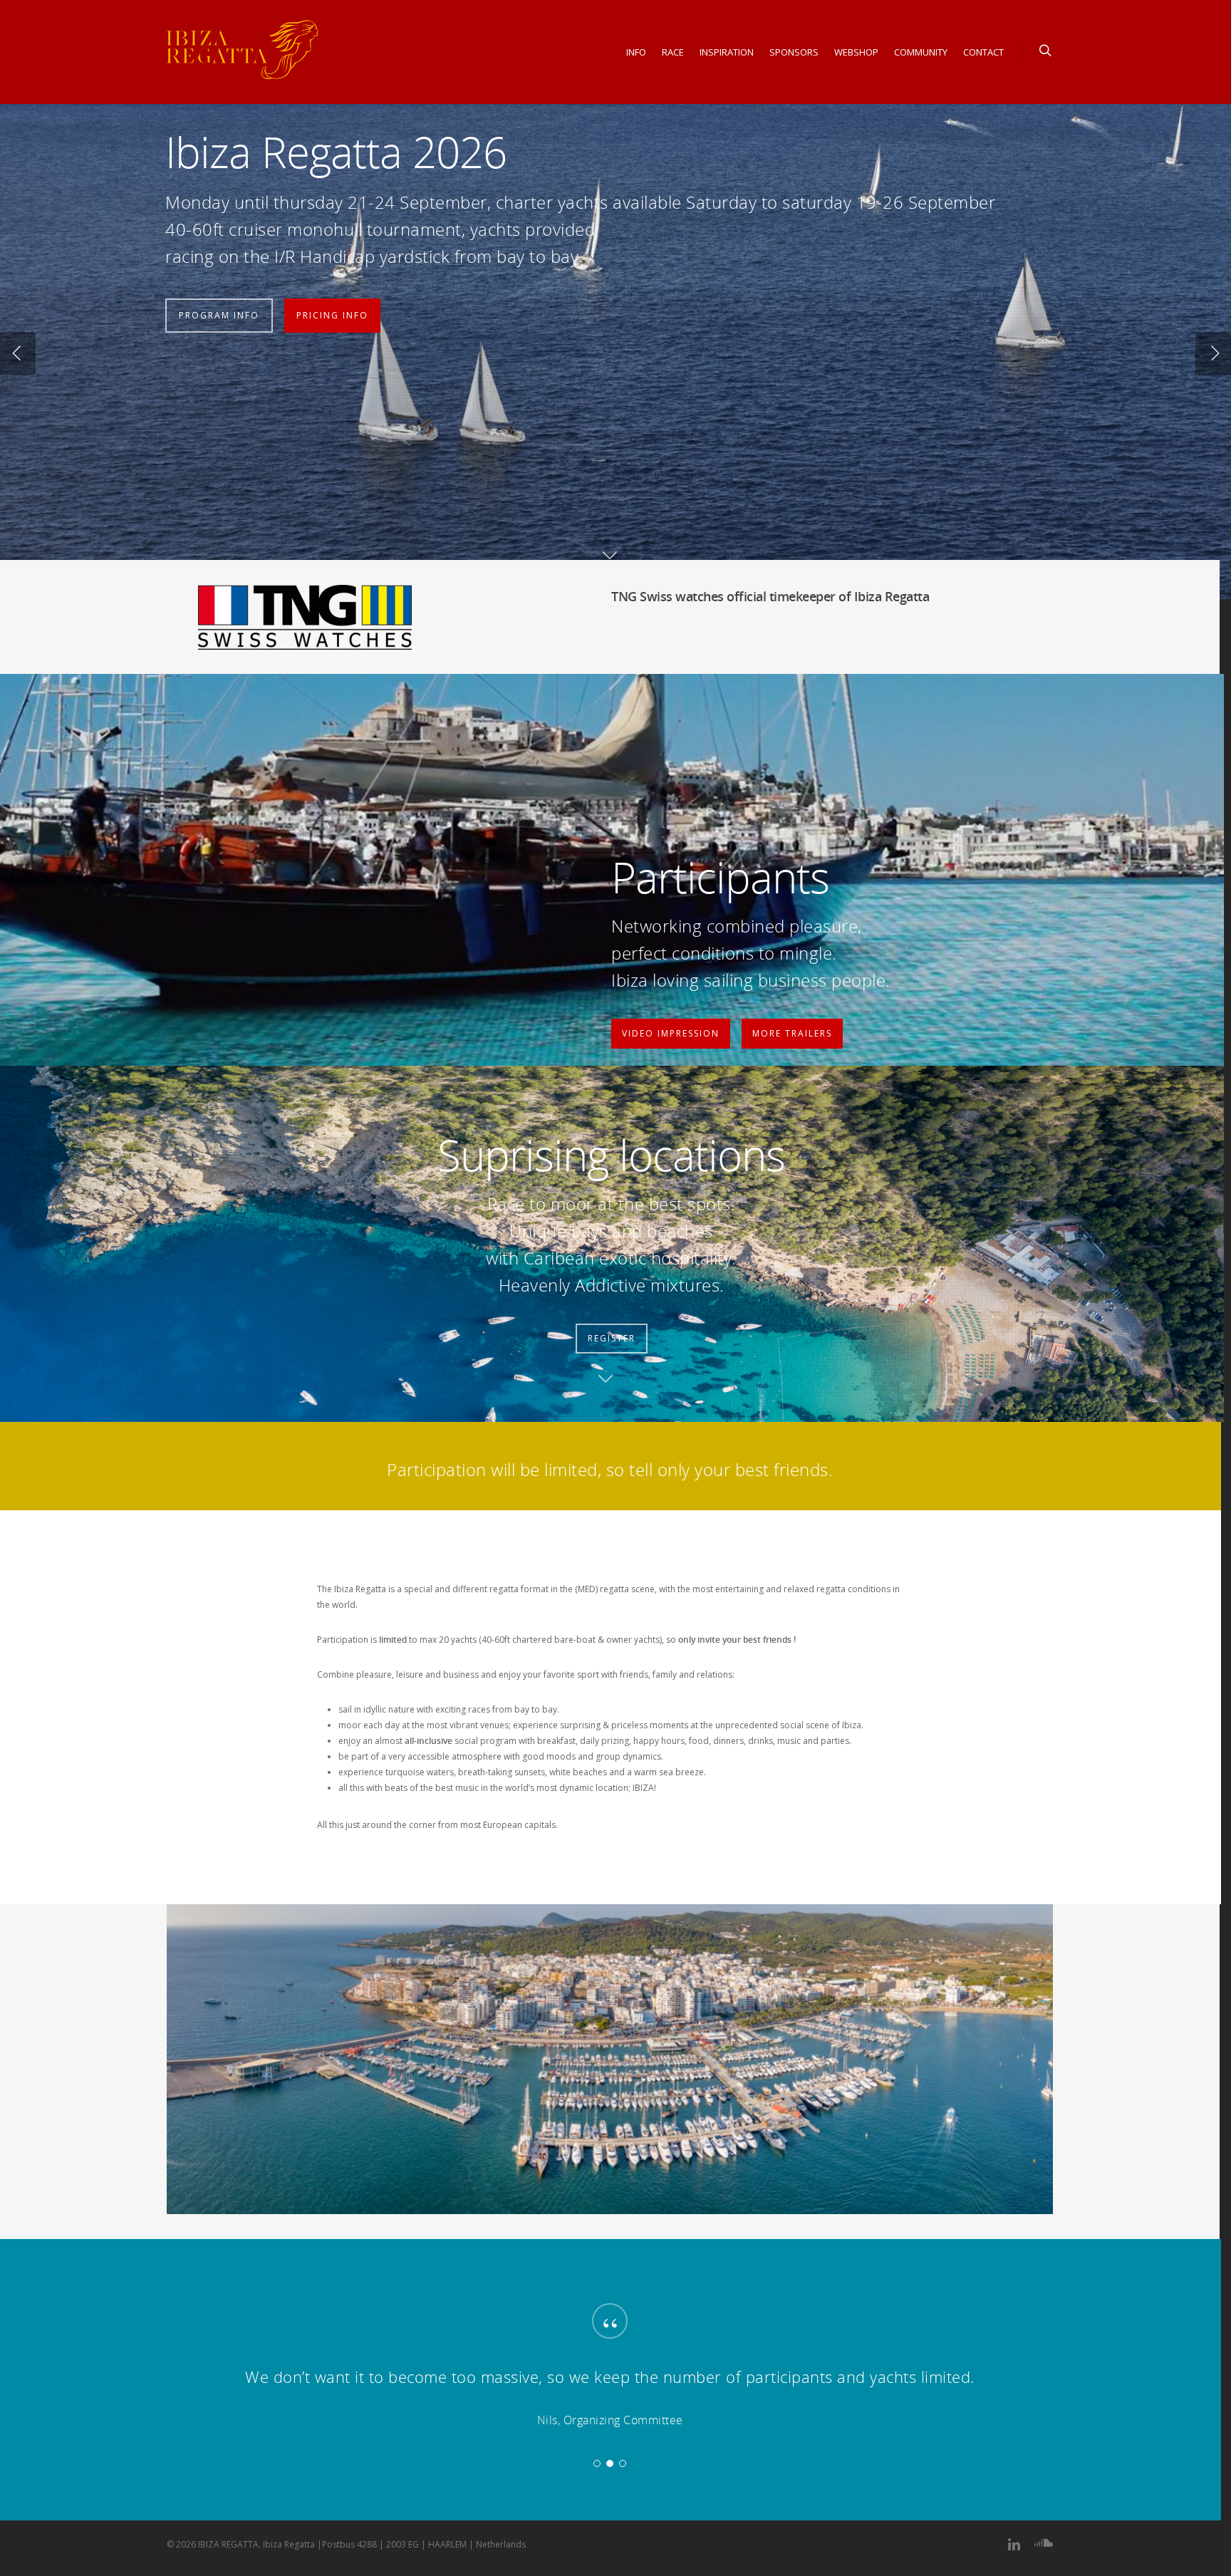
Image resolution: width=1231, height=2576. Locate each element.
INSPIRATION (727, 52)
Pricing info (332, 310)
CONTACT (983, 52)
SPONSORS (794, 52)
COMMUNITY (921, 52)
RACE (673, 52)
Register (612, 1338)
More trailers (792, 1033)
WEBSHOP (856, 52)
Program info (219, 310)
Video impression (671, 1033)
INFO (636, 52)
